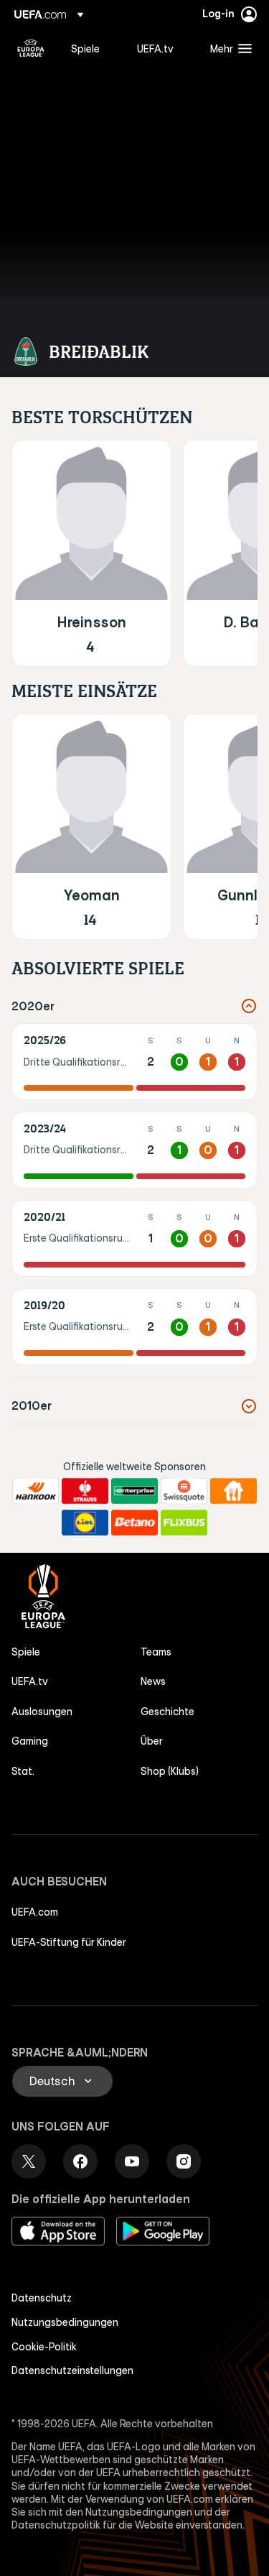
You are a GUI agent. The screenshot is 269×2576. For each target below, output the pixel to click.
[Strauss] (85, 1491)
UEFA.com (35, 1912)
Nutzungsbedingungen (65, 2322)
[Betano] (134, 1523)
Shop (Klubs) (170, 1771)
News (153, 1681)
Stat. (23, 1771)
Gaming (30, 1741)
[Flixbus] (184, 1523)
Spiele (26, 1652)
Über (152, 1741)
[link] (85, 48)
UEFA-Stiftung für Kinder (69, 1942)
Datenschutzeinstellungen (72, 2370)
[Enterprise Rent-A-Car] (134, 1491)
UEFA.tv (30, 1681)
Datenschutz (42, 2298)
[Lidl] (85, 1523)
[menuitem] (92, 48)
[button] (228, 48)
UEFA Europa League (31, 48)
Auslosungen (42, 1712)
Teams (156, 1652)
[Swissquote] (184, 1491)
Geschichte (167, 1712)
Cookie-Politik (44, 2347)
